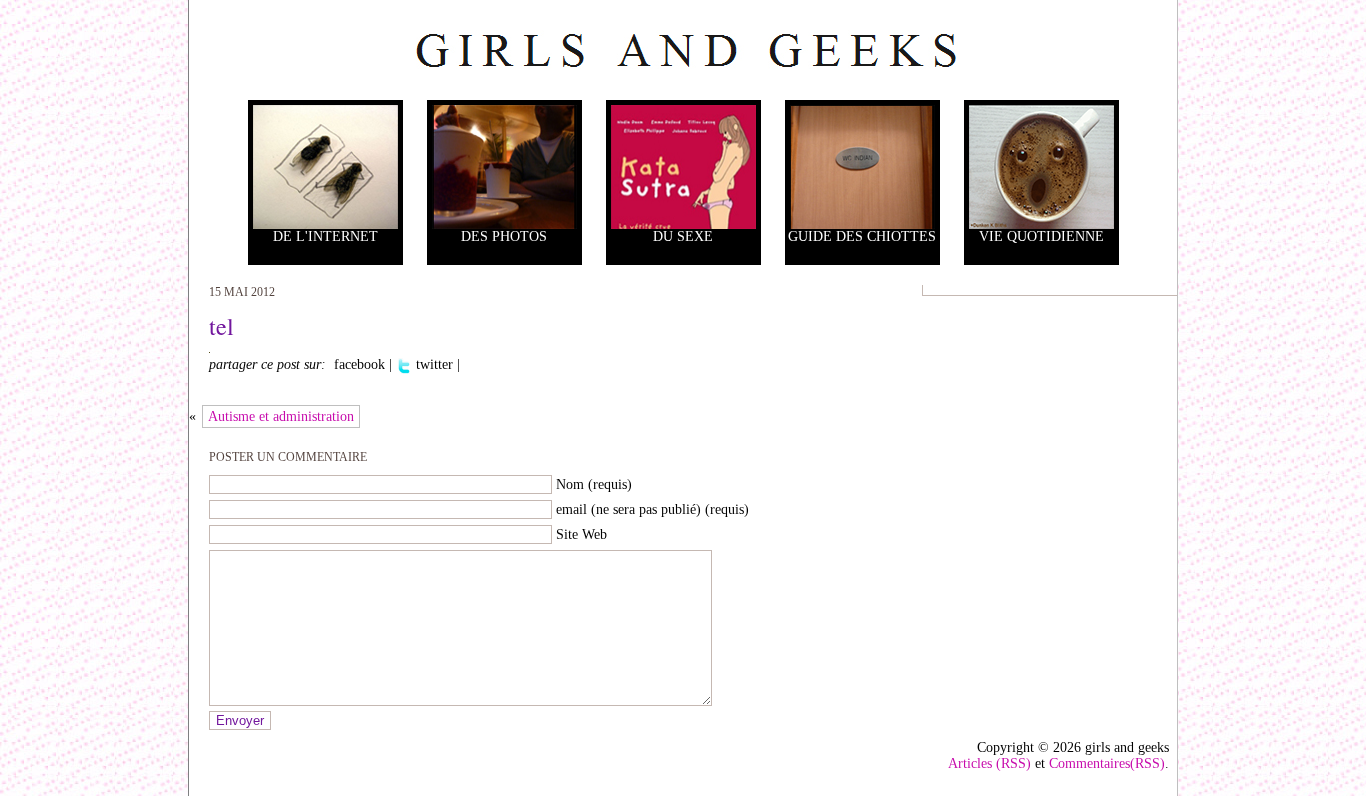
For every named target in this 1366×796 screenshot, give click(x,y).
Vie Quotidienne (1041, 236)
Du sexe (683, 236)
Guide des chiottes (862, 236)
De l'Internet (325, 236)
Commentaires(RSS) (1107, 763)
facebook (357, 364)
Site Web (581, 534)
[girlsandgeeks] (683, 50)
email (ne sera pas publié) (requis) (652, 509)
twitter (432, 364)
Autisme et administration (281, 416)
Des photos (504, 236)
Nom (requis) (594, 484)
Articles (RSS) (989, 763)
